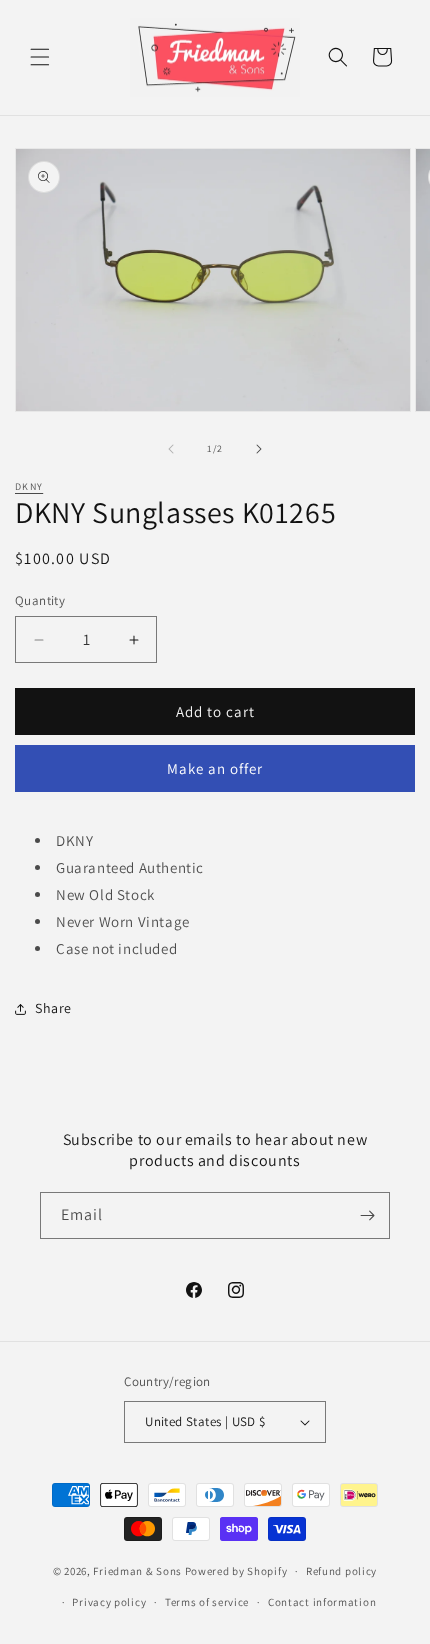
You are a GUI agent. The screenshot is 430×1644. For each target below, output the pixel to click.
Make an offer (215, 768)
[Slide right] (259, 449)
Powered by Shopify (236, 1571)
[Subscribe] (367, 1215)
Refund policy (341, 1571)
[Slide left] (171, 449)
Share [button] (53, 1008)
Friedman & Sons (137, 1571)
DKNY (29, 486)
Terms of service (207, 1602)
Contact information (322, 1602)
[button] (40, 57)
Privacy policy (109, 1602)
